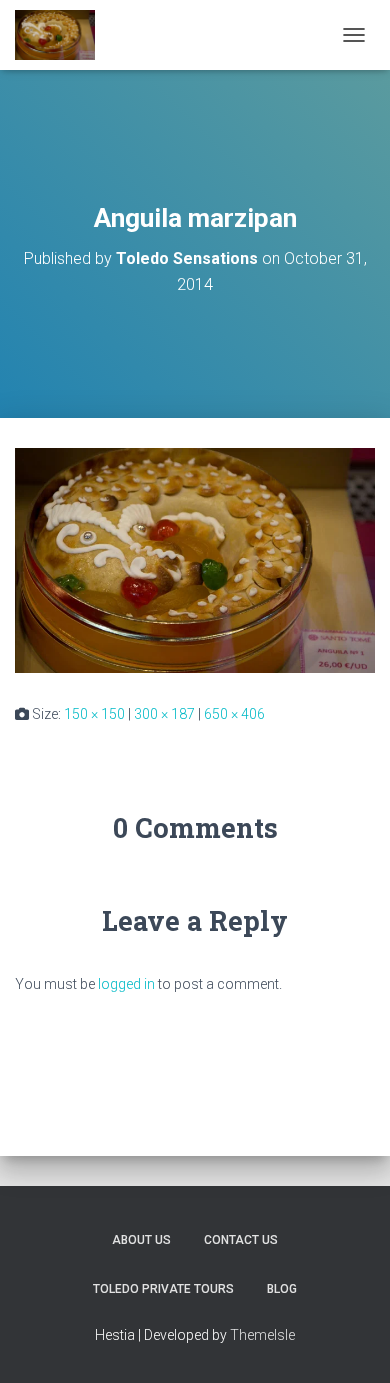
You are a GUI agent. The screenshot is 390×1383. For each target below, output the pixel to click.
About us (141, 1240)
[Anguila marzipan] (195, 559)
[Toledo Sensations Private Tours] (62, 35)
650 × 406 (234, 714)
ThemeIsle (262, 1335)
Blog (282, 1289)
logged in (126, 984)
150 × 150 (94, 714)
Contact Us (241, 1240)
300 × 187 (164, 714)
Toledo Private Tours (163, 1289)
